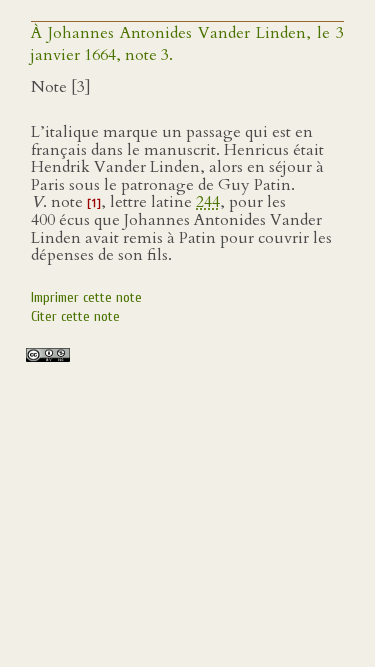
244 (208, 202)
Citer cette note (75, 316)
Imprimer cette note (86, 297)
